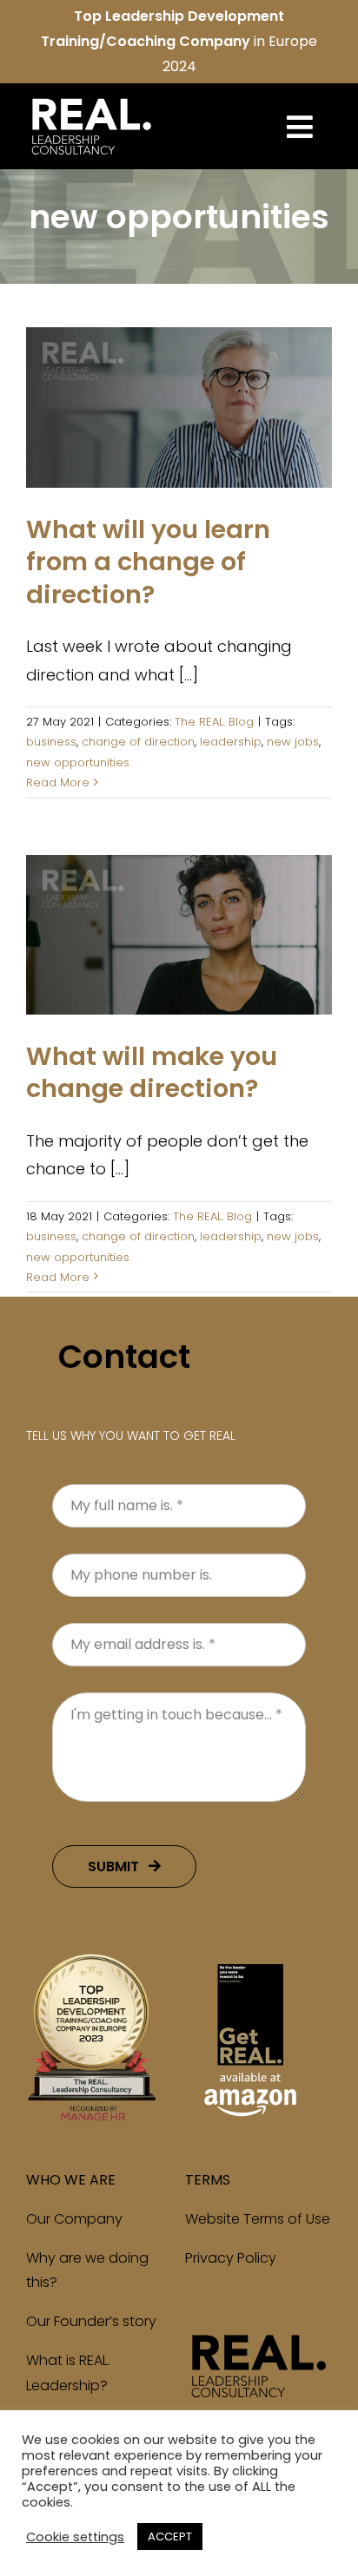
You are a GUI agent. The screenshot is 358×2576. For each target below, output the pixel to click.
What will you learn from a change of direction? (148, 562)
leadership (231, 742)
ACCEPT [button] (170, 2537)
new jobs (293, 742)
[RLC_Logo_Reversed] (91, 99)
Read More (58, 782)
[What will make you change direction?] (179, 935)
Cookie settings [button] (75, 2537)
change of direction (138, 742)
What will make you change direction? (152, 1073)
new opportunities (78, 762)
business (51, 742)
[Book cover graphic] (250, 1960)
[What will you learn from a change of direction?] (179, 407)
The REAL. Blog (179, 436)
